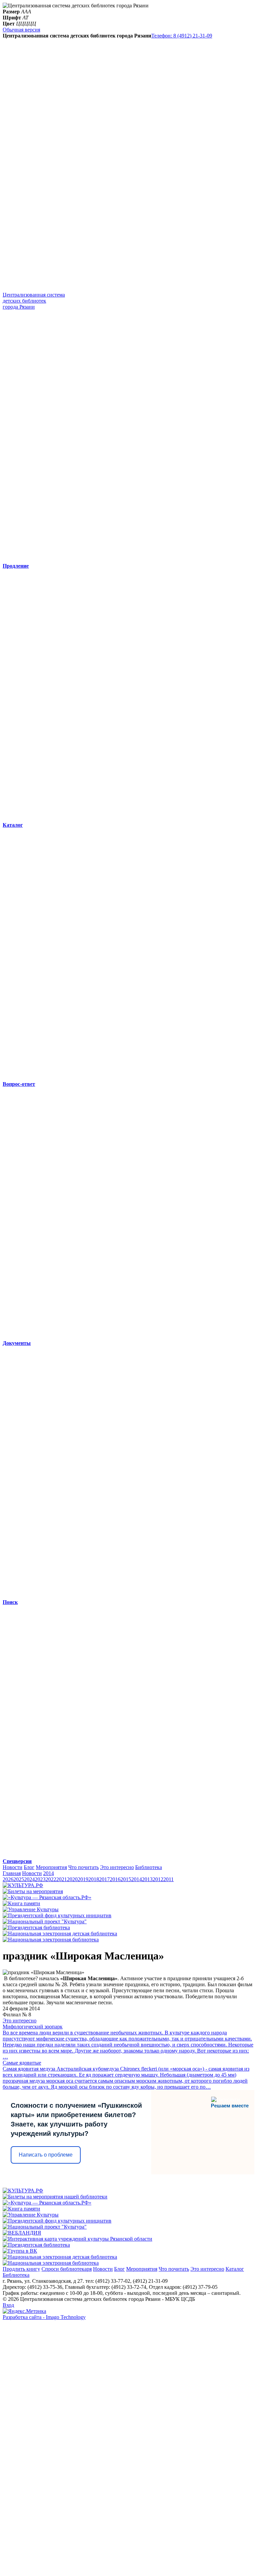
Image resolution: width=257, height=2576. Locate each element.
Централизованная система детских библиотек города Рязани (34, 301)
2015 (126, 1879)
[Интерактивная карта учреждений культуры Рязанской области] (77, 2239)
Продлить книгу (21, 2269)
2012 (158, 1879)
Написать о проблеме (46, 2155)
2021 (62, 1879)
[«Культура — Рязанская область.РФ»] (47, 1897)
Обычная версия (21, 30)
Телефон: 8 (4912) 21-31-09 (182, 36)
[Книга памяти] (21, 1903)
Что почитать (83, 1867)
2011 (168, 1879)
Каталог (235, 2269)
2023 (40, 1879)
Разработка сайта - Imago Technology (44, 2317)
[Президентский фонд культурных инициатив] (57, 1915)
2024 (29, 1879)
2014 (49, 1873)
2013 (147, 1879)
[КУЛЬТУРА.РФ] (23, 1885)
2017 (104, 1879)
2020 (72, 1879)
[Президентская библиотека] (36, 1927)
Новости (13, 1867)
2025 (19, 1879)
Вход (8, 2305)
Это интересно (117, 1867)
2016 (115, 1879)
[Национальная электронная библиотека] (51, 1940)
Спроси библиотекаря (67, 2269)
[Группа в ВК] (20, 2251)
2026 (8, 1879)
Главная (12, 1873)
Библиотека (149, 1867)
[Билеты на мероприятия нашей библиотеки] (55, 2197)
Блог (29, 1867)
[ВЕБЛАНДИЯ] (22, 2233)
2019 (83, 1879)
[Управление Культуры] (31, 1909)
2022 (51, 1879)
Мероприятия (51, 1867)
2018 (94, 1879)
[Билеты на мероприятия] (33, 1891)
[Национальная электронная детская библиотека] (60, 1934)
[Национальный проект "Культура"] (45, 1921)
